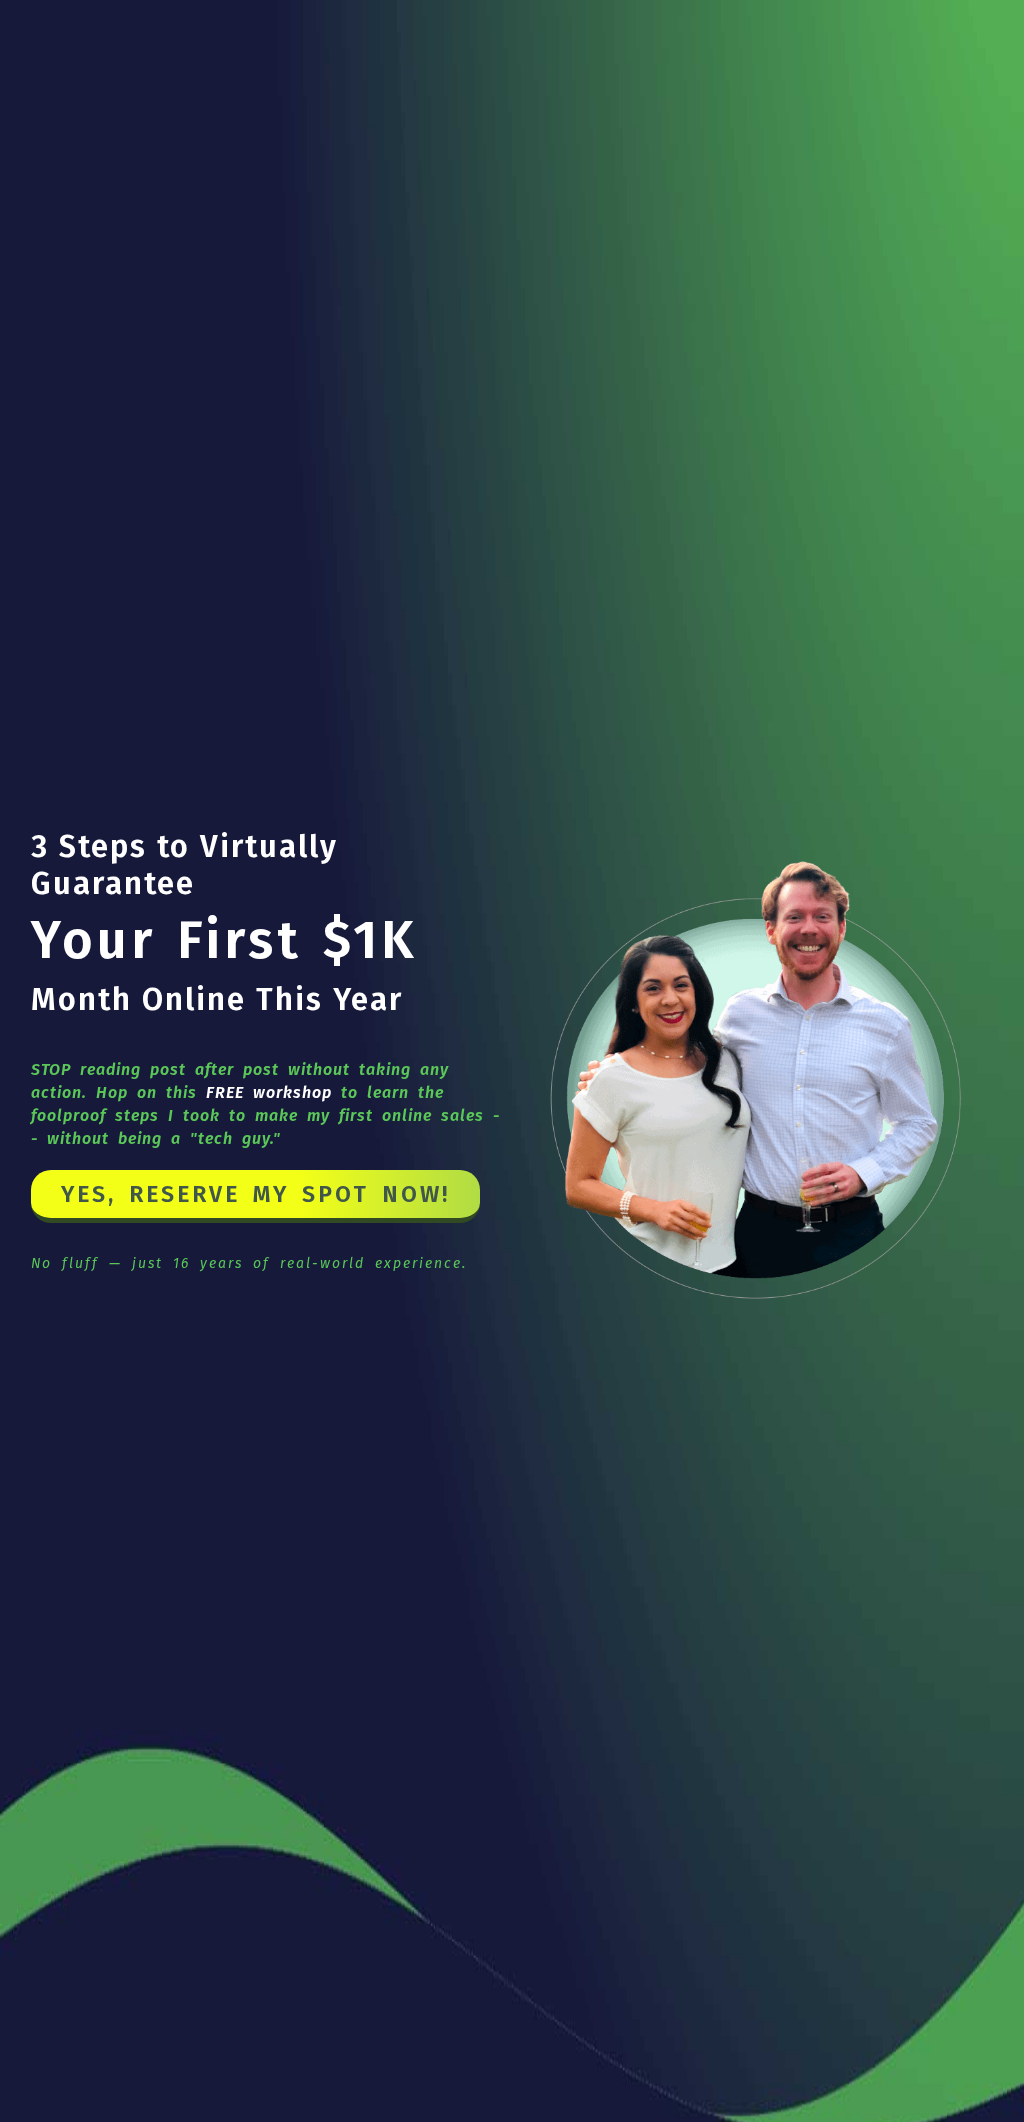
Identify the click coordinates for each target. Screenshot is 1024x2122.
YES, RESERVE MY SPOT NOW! (255, 1194)
